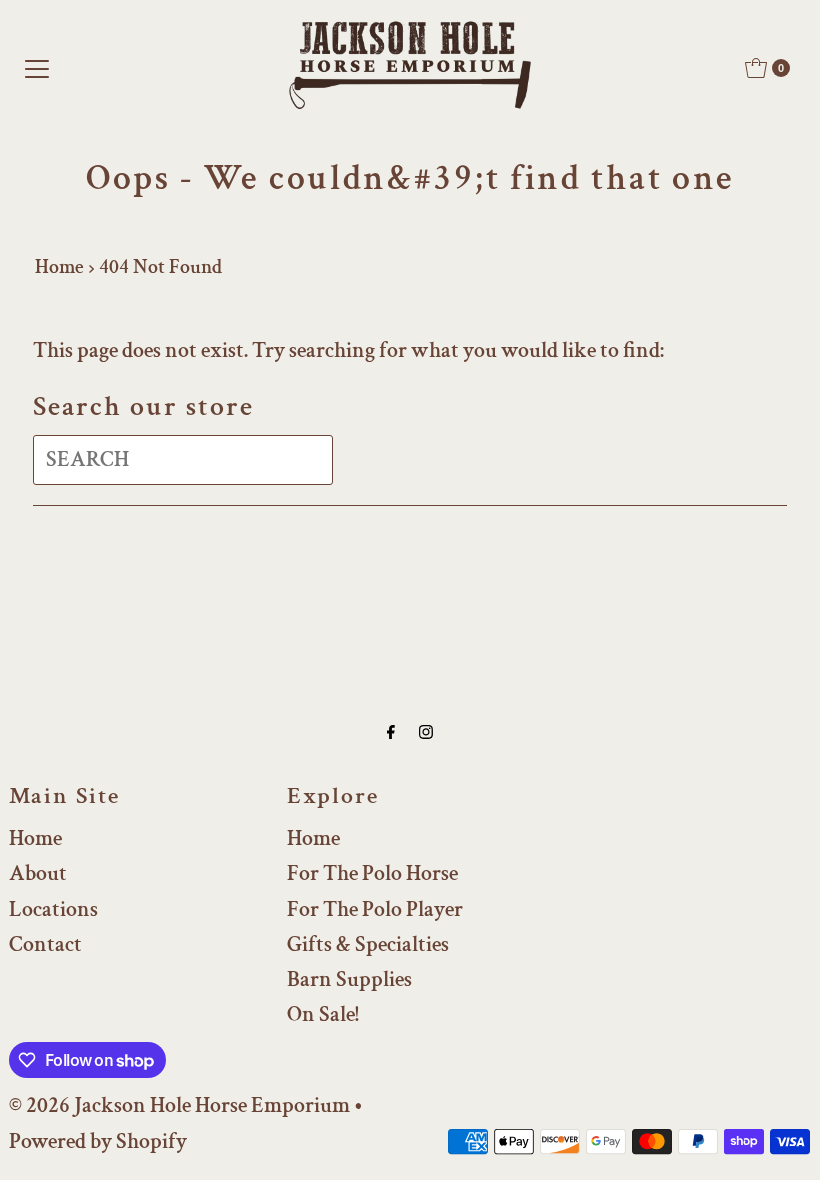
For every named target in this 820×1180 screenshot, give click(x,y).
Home (59, 267)
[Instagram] (426, 732)
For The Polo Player (375, 909)
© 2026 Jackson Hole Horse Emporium (179, 1105)
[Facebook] (391, 732)
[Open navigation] (37, 68)
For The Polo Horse (372, 873)
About (38, 873)
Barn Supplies (349, 979)
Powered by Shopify (98, 1141)
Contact (45, 944)
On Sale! (323, 1014)
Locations (53, 909)
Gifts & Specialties (368, 944)
